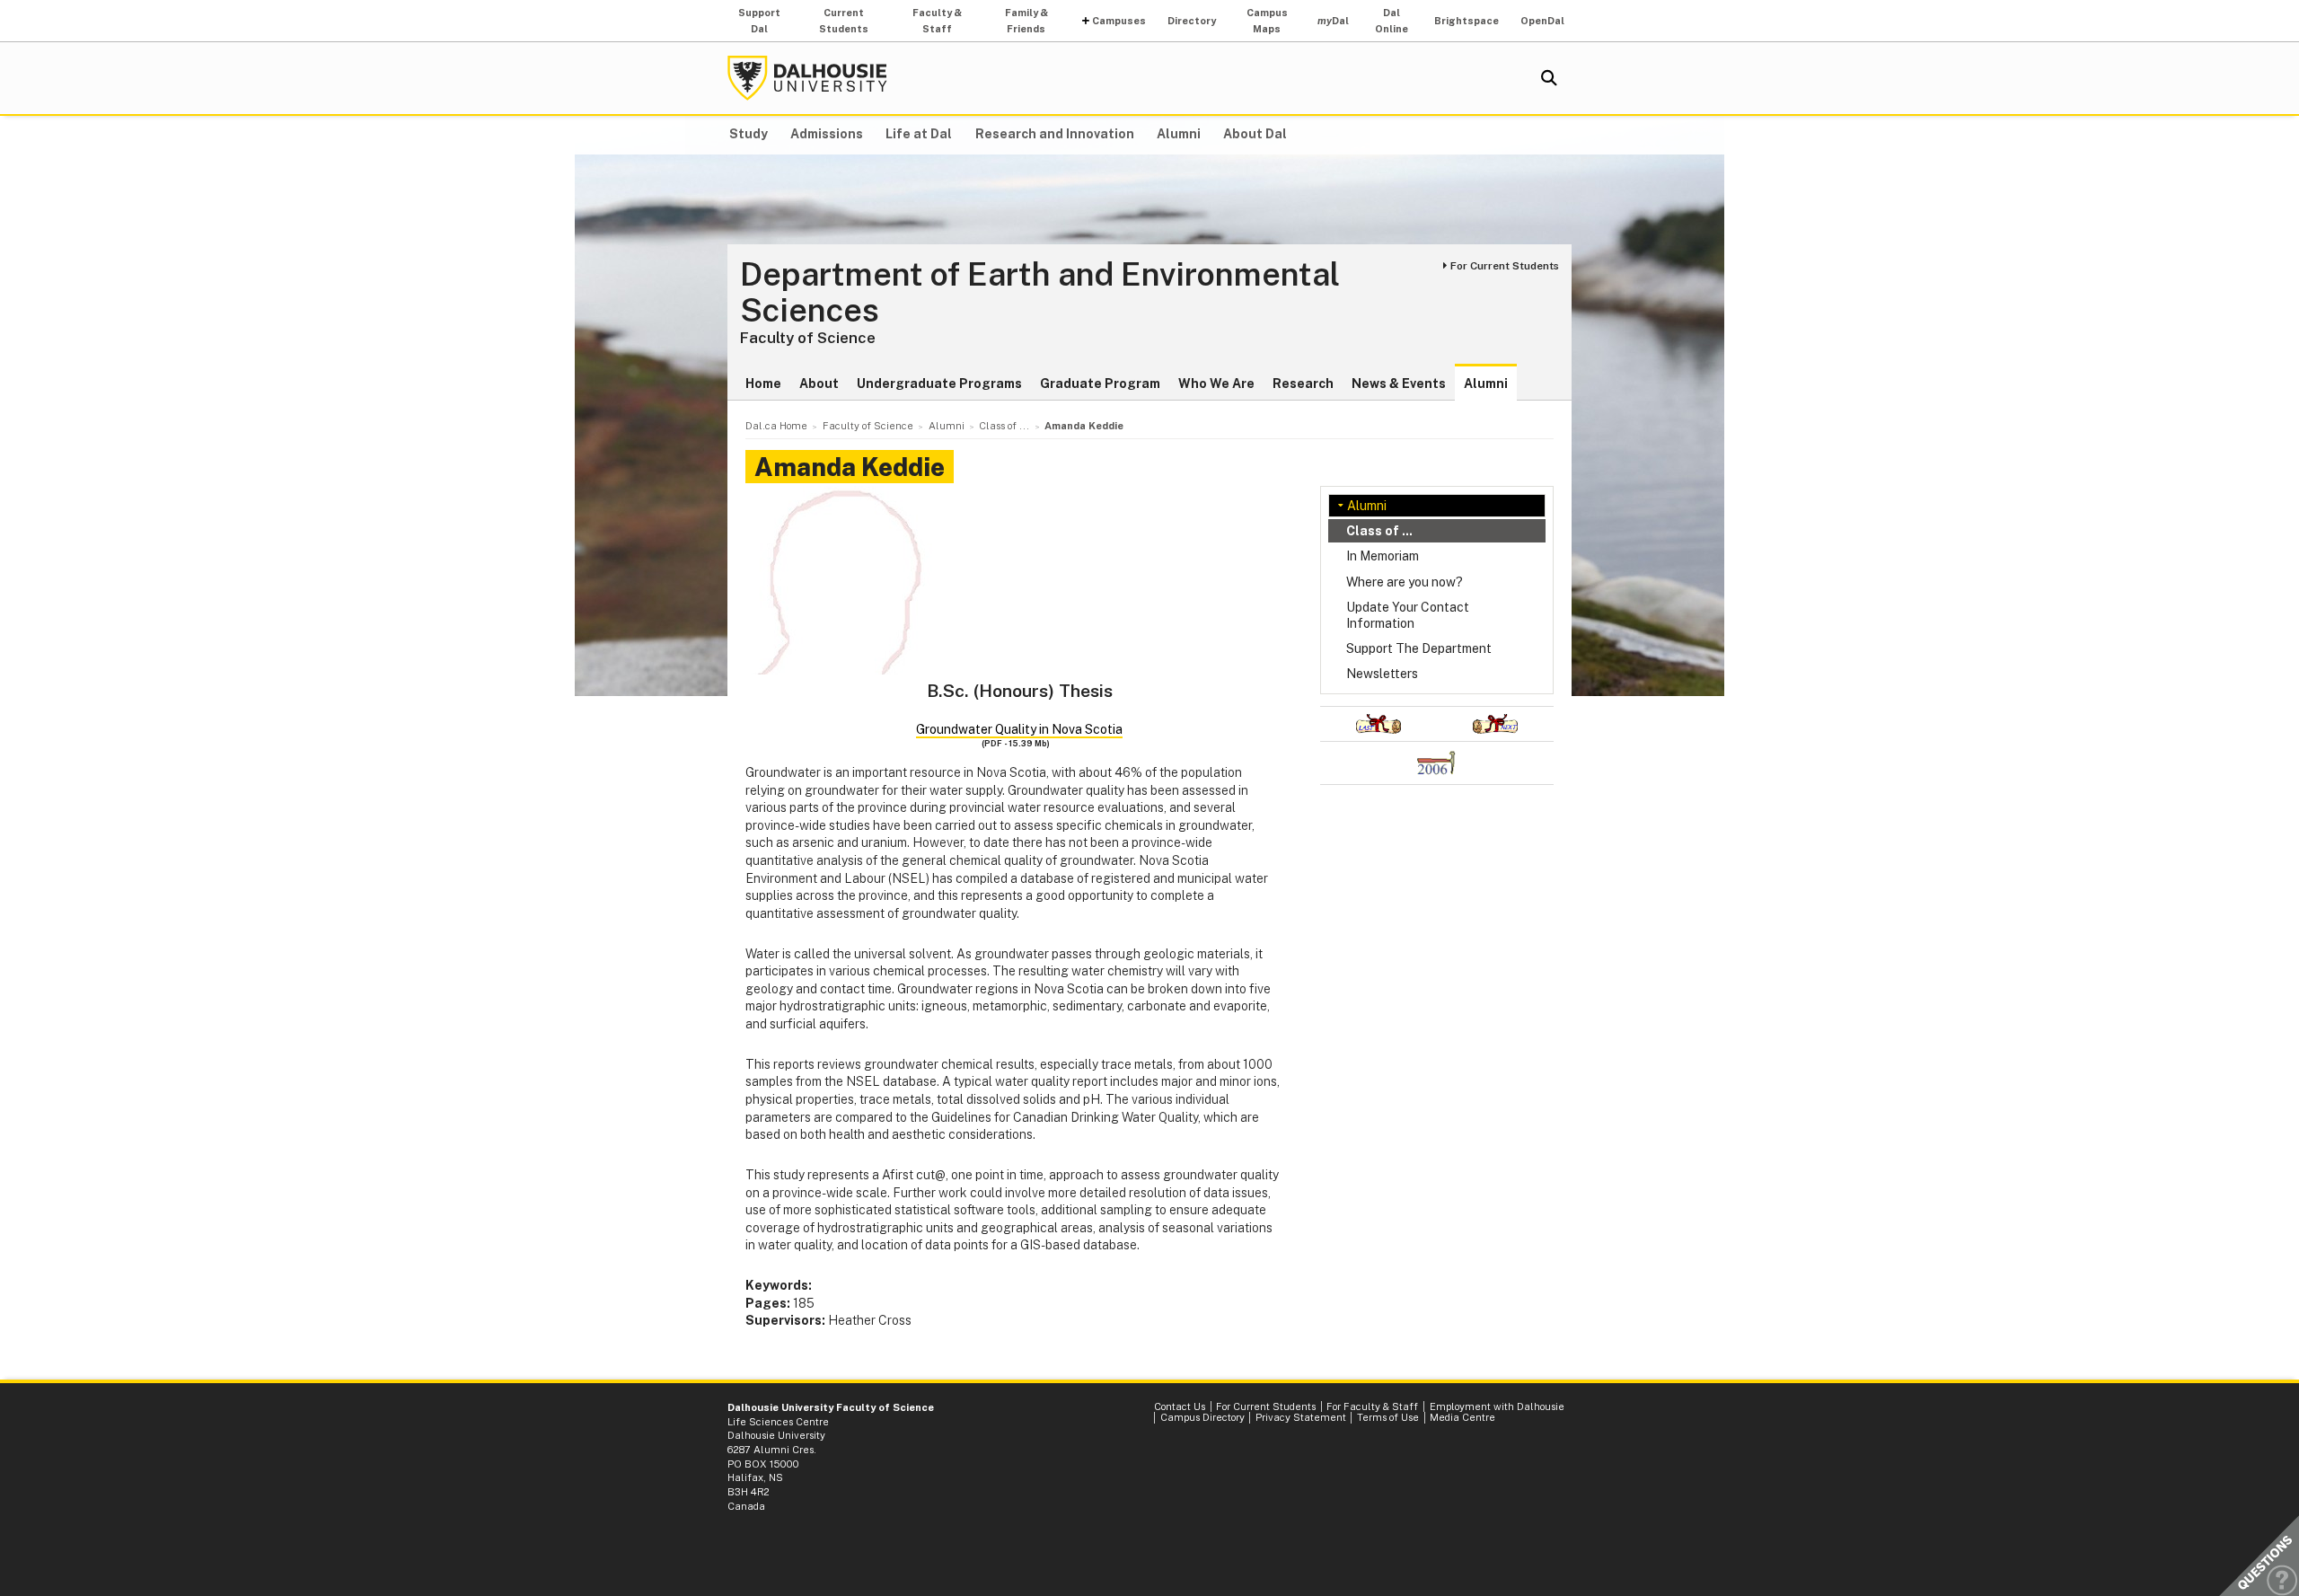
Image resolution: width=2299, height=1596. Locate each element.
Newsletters (1382, 674)
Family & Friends (1026, 21)
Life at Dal (919, 134)
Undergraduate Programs (939, 384)
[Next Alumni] (1495, 724)
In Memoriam (1383, 556)
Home (763, 384)
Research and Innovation (1055, 134)
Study (749, 134)
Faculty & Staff (937, 21)
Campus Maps (1267, 21)
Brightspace (1467, 21)
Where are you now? (1405, 582)
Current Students (844, 21)
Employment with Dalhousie (1497, 1406)
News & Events (1399, 384)
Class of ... (1379, 531)
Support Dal (759, 21)
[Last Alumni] (1379, 724)
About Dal (1255, 134)
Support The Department (1419, 648)
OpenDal (1542, 21)
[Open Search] (1549, 78)
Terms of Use (1388, 1417)
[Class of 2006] (1437, 763)
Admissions (827, 134)
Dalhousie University (807, 78)
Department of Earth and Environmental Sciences (1040, 292)
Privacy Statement (1301, 1417)
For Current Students (1505, 266)
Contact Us (1180, 1406)
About (819, 384)
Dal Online (1392, 21)
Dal (1333, 21)
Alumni (1179, 134)
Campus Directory (1202, 1417)
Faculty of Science (808, 338)
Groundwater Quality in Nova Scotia (1019, 729)
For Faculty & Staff (1372, 1406)
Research (1303, 384)
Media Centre (1462, 1417)
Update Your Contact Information (1408, 615)
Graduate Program (1100, 384)
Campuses (1119, 21)
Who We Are (1216, 384)
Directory (1192, 21)
